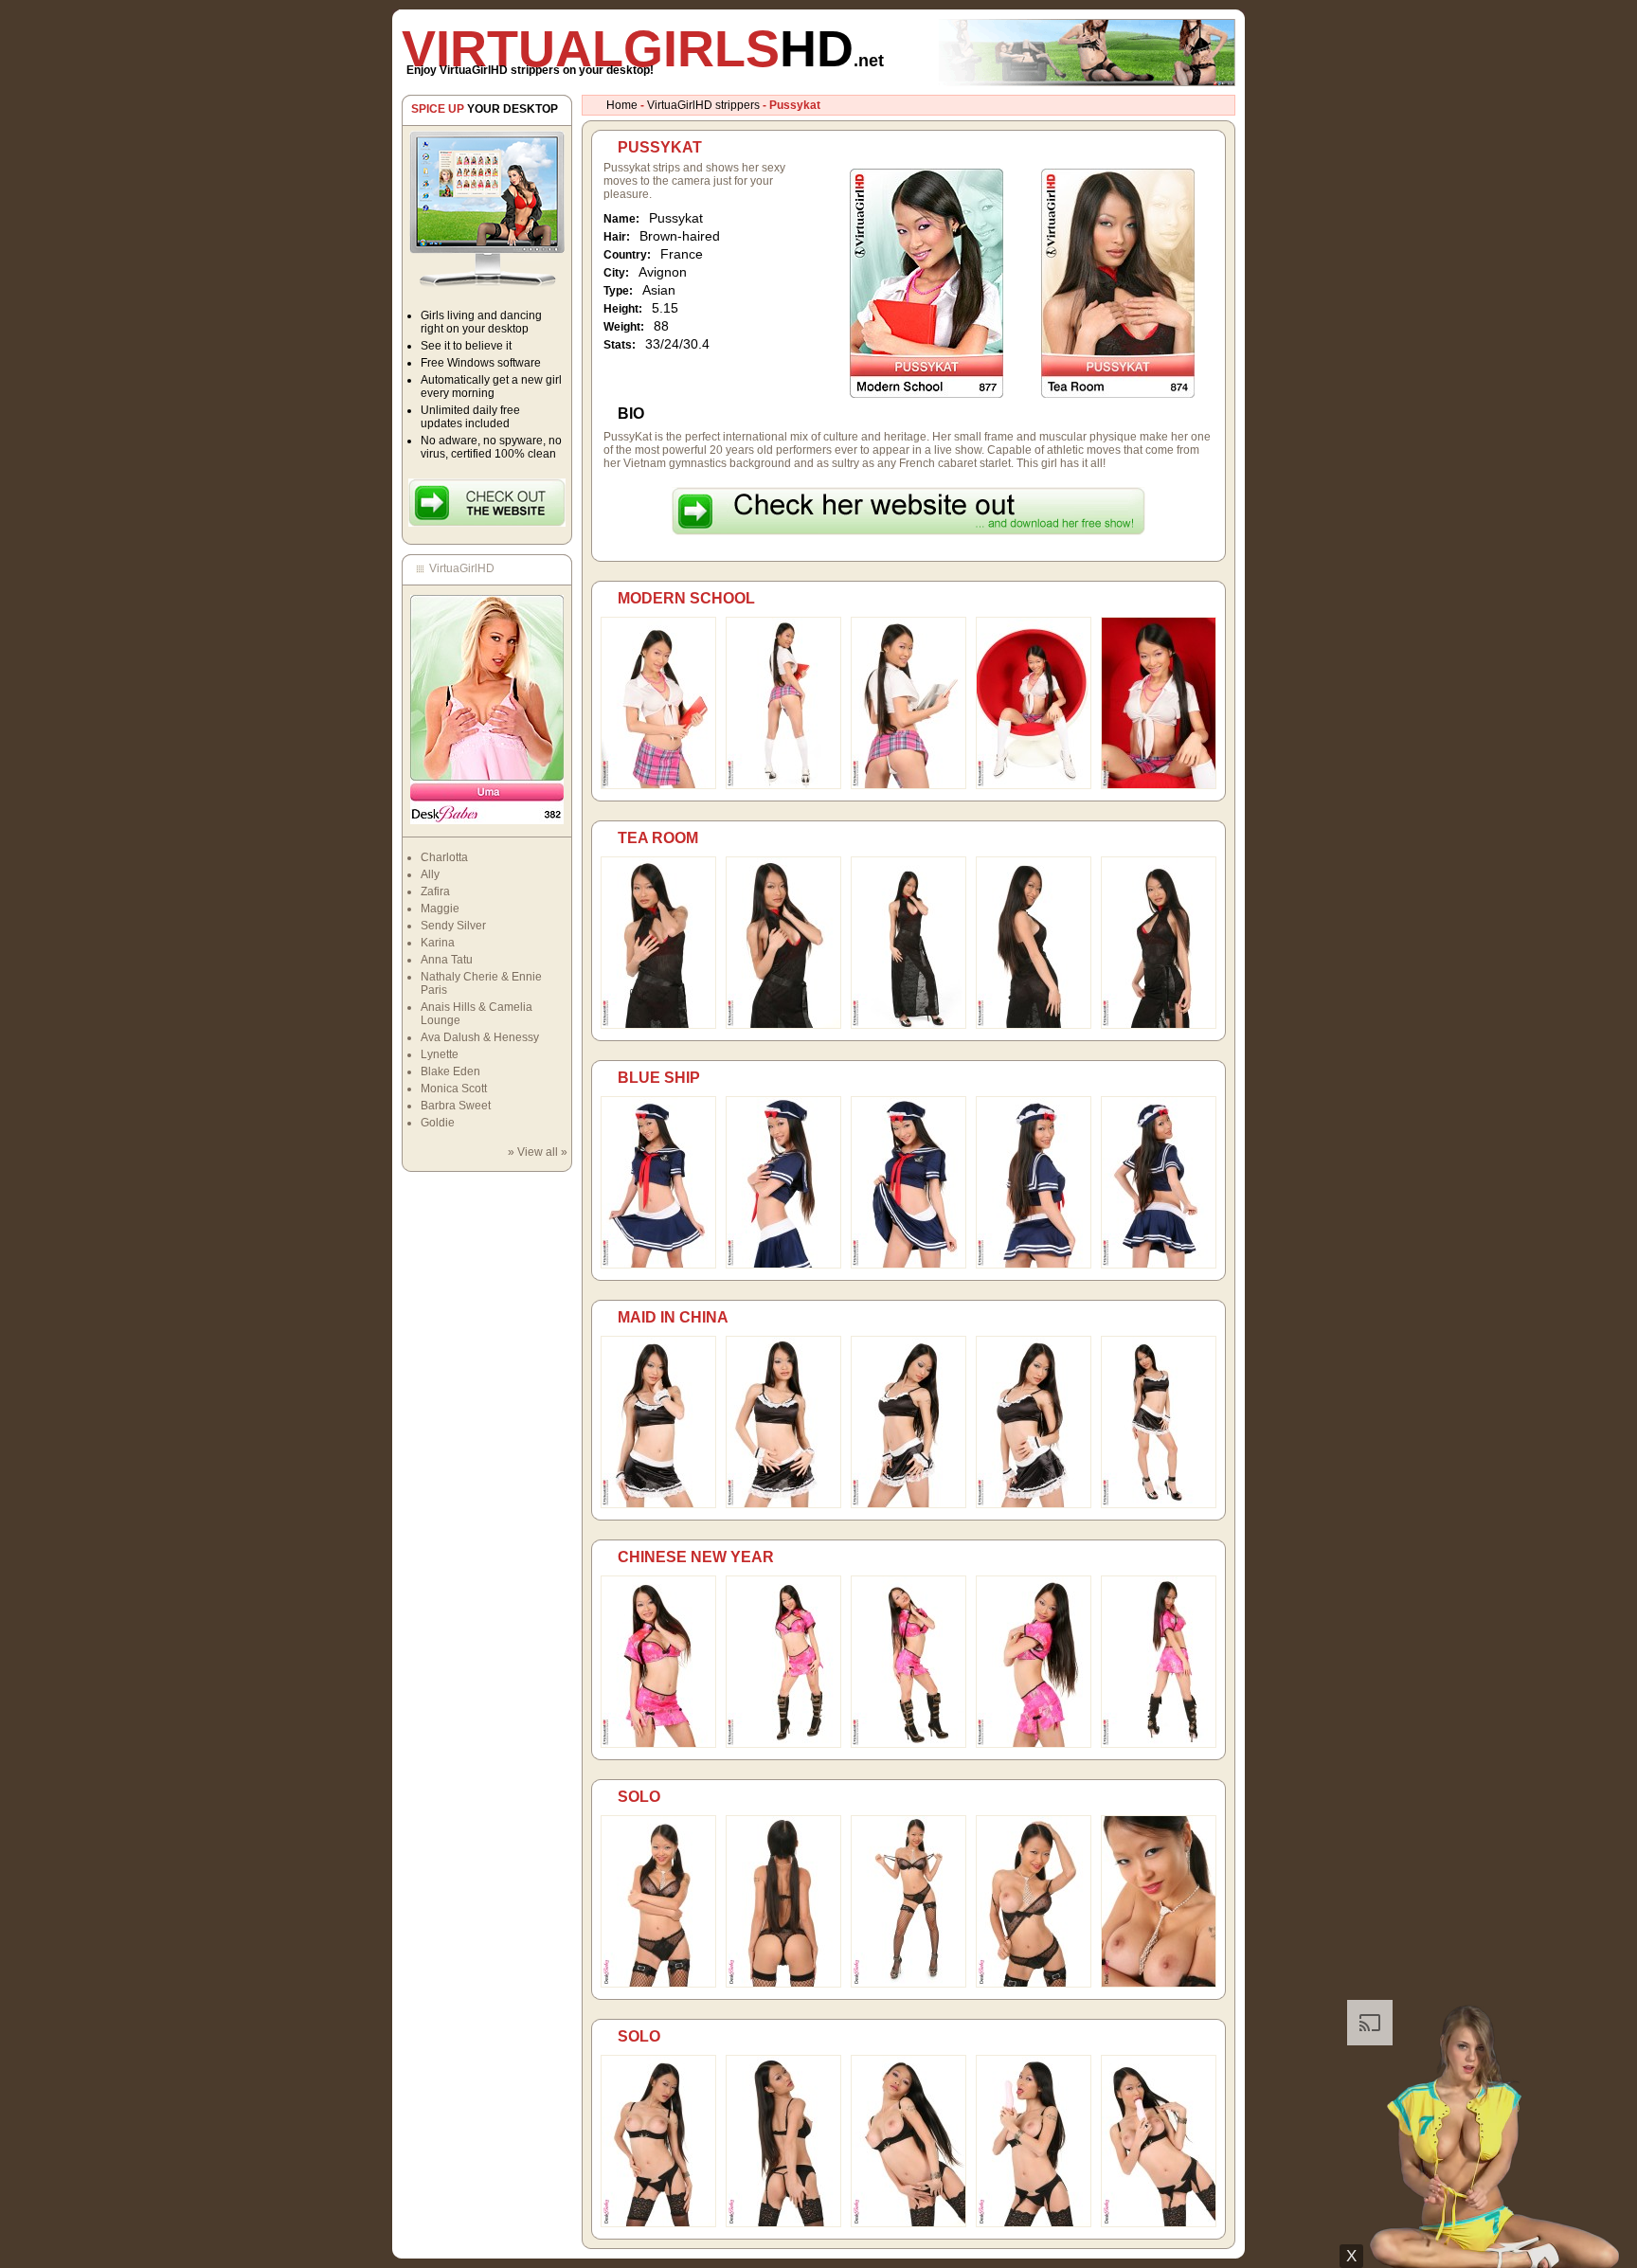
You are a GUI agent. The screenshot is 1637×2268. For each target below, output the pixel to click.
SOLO (639, 1797)
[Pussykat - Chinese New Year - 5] (1159, 1744)
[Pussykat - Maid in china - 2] (783, 1504)
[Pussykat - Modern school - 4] (1034, 785)
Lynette (440, 1054)
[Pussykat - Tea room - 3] (908, 1025)
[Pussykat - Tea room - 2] (783, 1025)
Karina (438, 943)
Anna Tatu (447, 960)
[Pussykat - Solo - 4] (1034, 1984)
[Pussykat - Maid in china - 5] (1159, 1504)
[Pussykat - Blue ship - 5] (1159, 1265)
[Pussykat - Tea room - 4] (1034, 1025)
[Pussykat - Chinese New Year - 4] (1034, 1744)
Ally (430, 874)
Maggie (440, 909)
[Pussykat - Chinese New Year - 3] (908, 1744)
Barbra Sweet (456, 1106)
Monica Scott (454, 1089)
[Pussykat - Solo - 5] (1159, 1984)
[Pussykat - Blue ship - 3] (908, 1265)
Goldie (438, 1123)
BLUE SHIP (659, 1078)
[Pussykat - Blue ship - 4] (1034, 1265)
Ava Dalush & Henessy (480, 1037)
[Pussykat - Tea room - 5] (1159, 1025)
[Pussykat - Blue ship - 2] (783, 1265)
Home (622, 105)
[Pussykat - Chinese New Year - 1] (658, 1744)
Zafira (435, 891)
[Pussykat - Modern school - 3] (908, 785)
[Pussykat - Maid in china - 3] (908, 1504)
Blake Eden (450, 1071)
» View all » (538, 1152)
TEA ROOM (658, 838)
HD (643, 48)
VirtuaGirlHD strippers (703, 105)
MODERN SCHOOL (686, 598)
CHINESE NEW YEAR (696, 1557)
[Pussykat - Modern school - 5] (1159, 785)
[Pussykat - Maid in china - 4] (1034, 1504)
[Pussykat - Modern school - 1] (658, 785)
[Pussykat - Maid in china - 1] (658, 1504)
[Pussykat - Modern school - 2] (783, 785)
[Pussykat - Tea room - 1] (658, 1025)
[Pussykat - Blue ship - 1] (658, 1265)
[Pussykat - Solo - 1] (658, 1984)
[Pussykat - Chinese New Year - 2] (783, 1744)
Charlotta (444, 857)
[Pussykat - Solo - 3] (908, 1984)
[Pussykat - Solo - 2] (783, 1984)
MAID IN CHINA (673, 1317)
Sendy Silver (453, 926)
